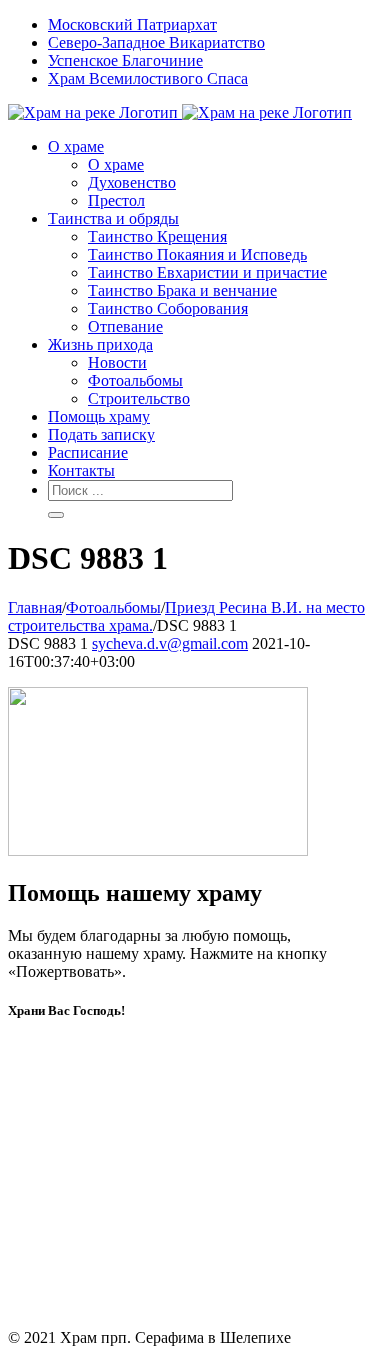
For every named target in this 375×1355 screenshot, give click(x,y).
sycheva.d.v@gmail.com (170, 643)
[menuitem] (207, 25)
